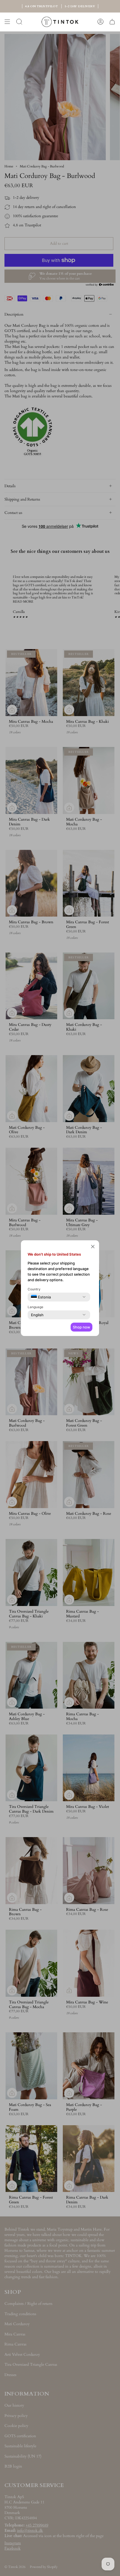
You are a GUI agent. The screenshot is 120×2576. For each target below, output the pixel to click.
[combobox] (41, 1297)
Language (35, 1307)
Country (34, 1289)
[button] (93, 1247)
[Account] (100, 22)
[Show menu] (7, 22)
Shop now (81, 1327)
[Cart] (112, 22)
